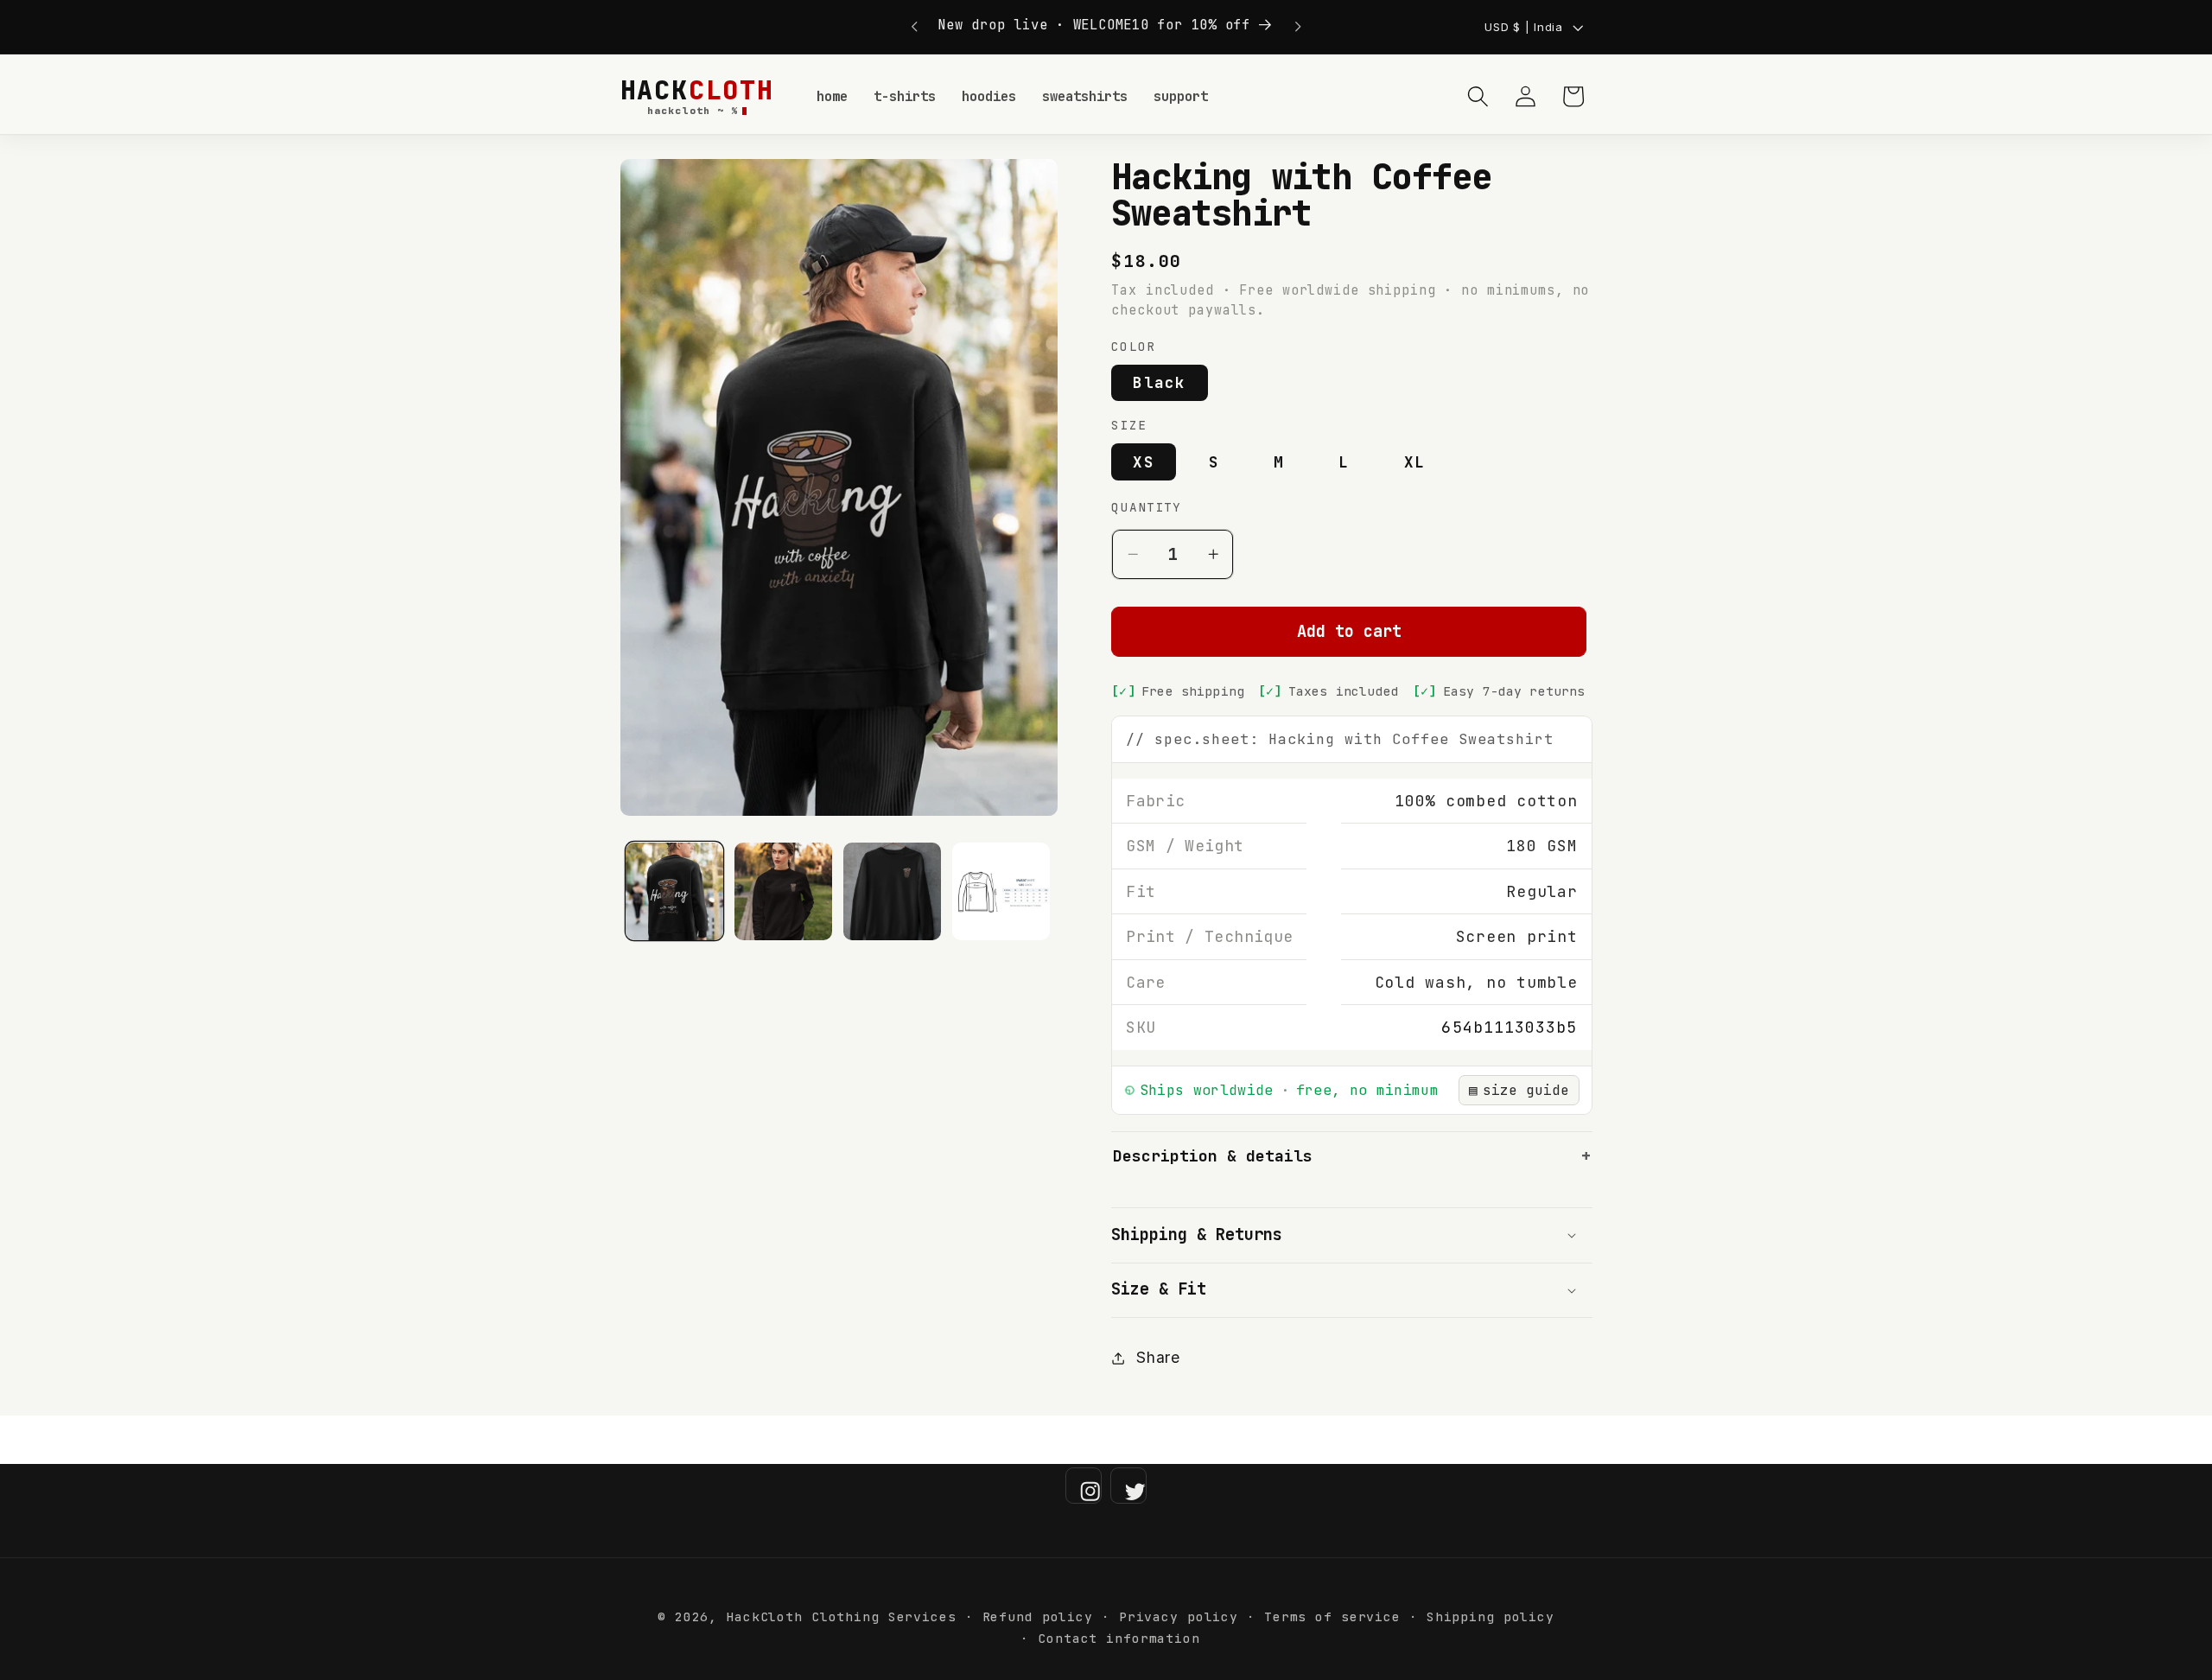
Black (1159, 383)
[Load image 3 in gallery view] (892, 891)
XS (1144, 462)
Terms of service (1332, 1616)
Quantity (1146, 507)
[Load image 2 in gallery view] (783, 891)
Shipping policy (1491, 1616)
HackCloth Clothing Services (841, 1616)
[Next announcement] (1298, 27)
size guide (1519, 1090)
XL (1415, 462)
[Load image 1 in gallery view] (674, 891)
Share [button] (1158, 1357)
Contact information (1119, 1638)
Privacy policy (1179, 1616)
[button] (1478, 96)
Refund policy (1038, 1616)
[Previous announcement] (914, 27)
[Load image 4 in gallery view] (1001, 891)
